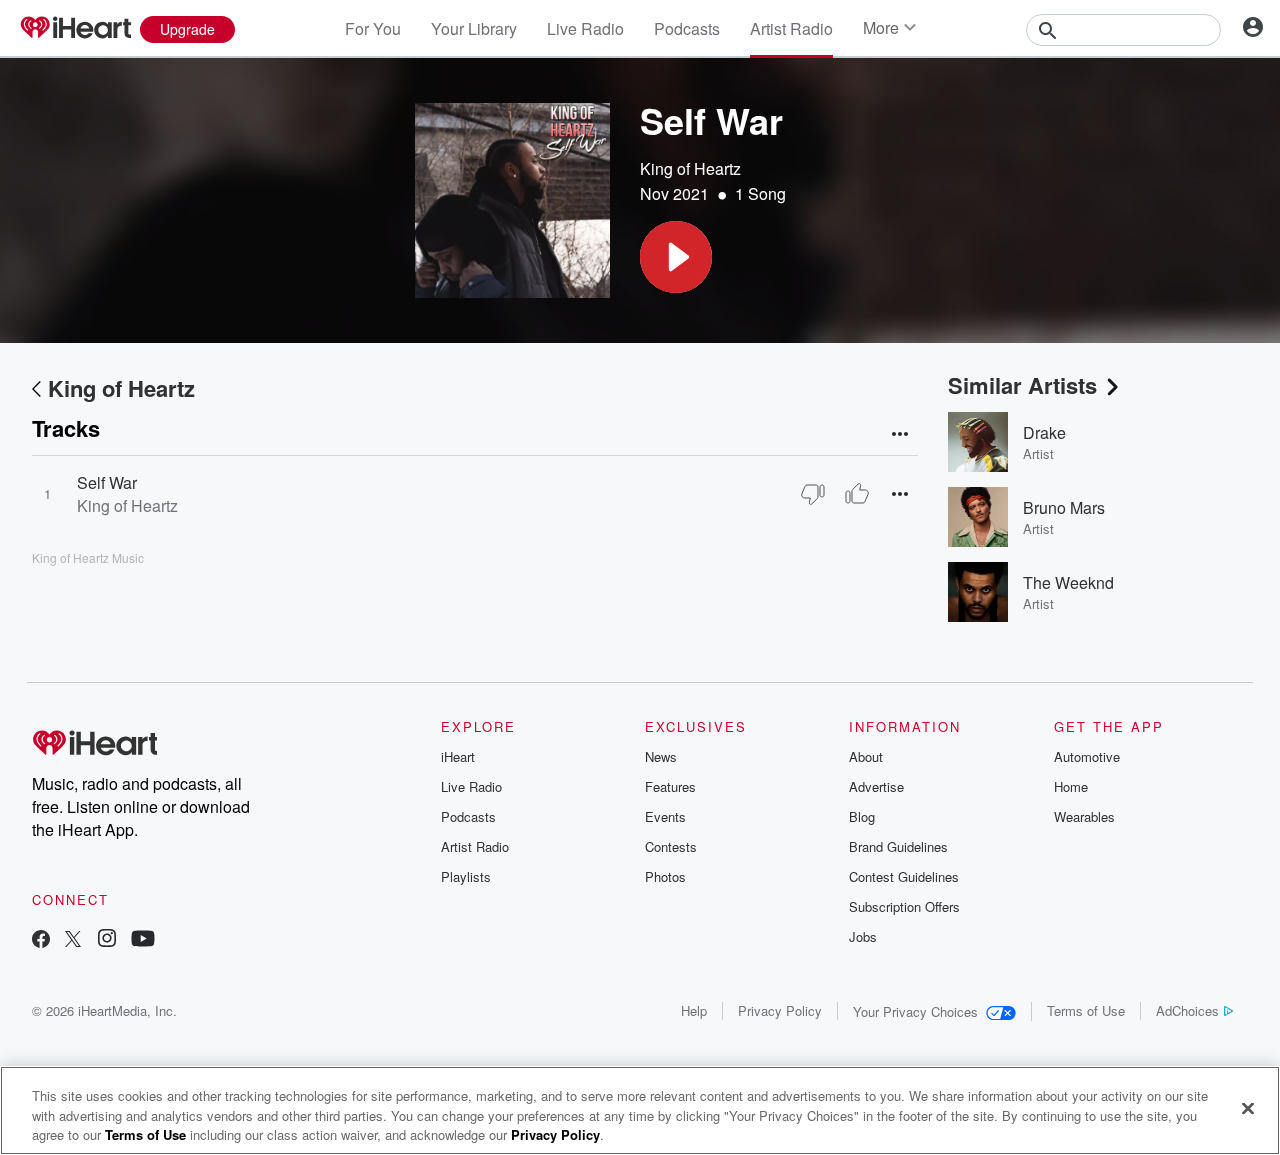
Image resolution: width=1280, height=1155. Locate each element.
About (866, 756)
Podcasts (687, 28)
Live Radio (585, 28)
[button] (676, 257)
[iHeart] (75, 29)
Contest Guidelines (904, 876)
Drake (1044, 432)
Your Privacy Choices (915, 1011)
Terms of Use (1086, 1010)
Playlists (466, 876)
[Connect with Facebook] (41, 940)
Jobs (863, 936)
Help (694, 1010)
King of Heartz (690, 168)
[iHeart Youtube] (143, 940)
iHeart (458, 756)
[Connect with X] (73, 940)
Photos (665, 876)
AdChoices (1187, 1010)
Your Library (474, 28)
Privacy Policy (780, 1010)
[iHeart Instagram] (107, 940)
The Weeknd (1068, 582)
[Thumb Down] (813, 494)
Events (665, 816)
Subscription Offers (904, 906)
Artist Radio (791, 28)
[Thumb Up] (857, 494)
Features (670, 786)
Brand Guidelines (898, 846)
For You (373, 28)
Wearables (1084, 816)
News (661, 756)
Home (1071, 786)
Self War (107, 482)
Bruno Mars (1064, 507)
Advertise (876, 786)
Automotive (1087, 756)
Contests (671, 846)
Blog (862, 816)
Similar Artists (1022, 385)
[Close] (1248, 1108)
